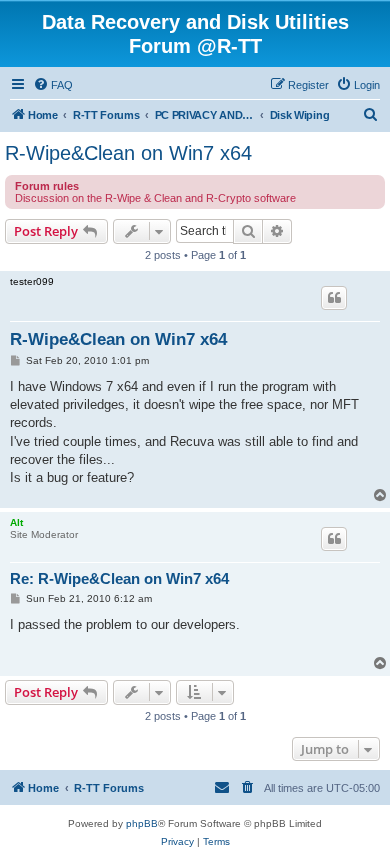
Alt (16, 522)
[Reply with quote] (334, 298)
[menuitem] (53, 85)
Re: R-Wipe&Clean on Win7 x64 (119, 578)
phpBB (142, 823)
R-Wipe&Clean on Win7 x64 (128, 153)
